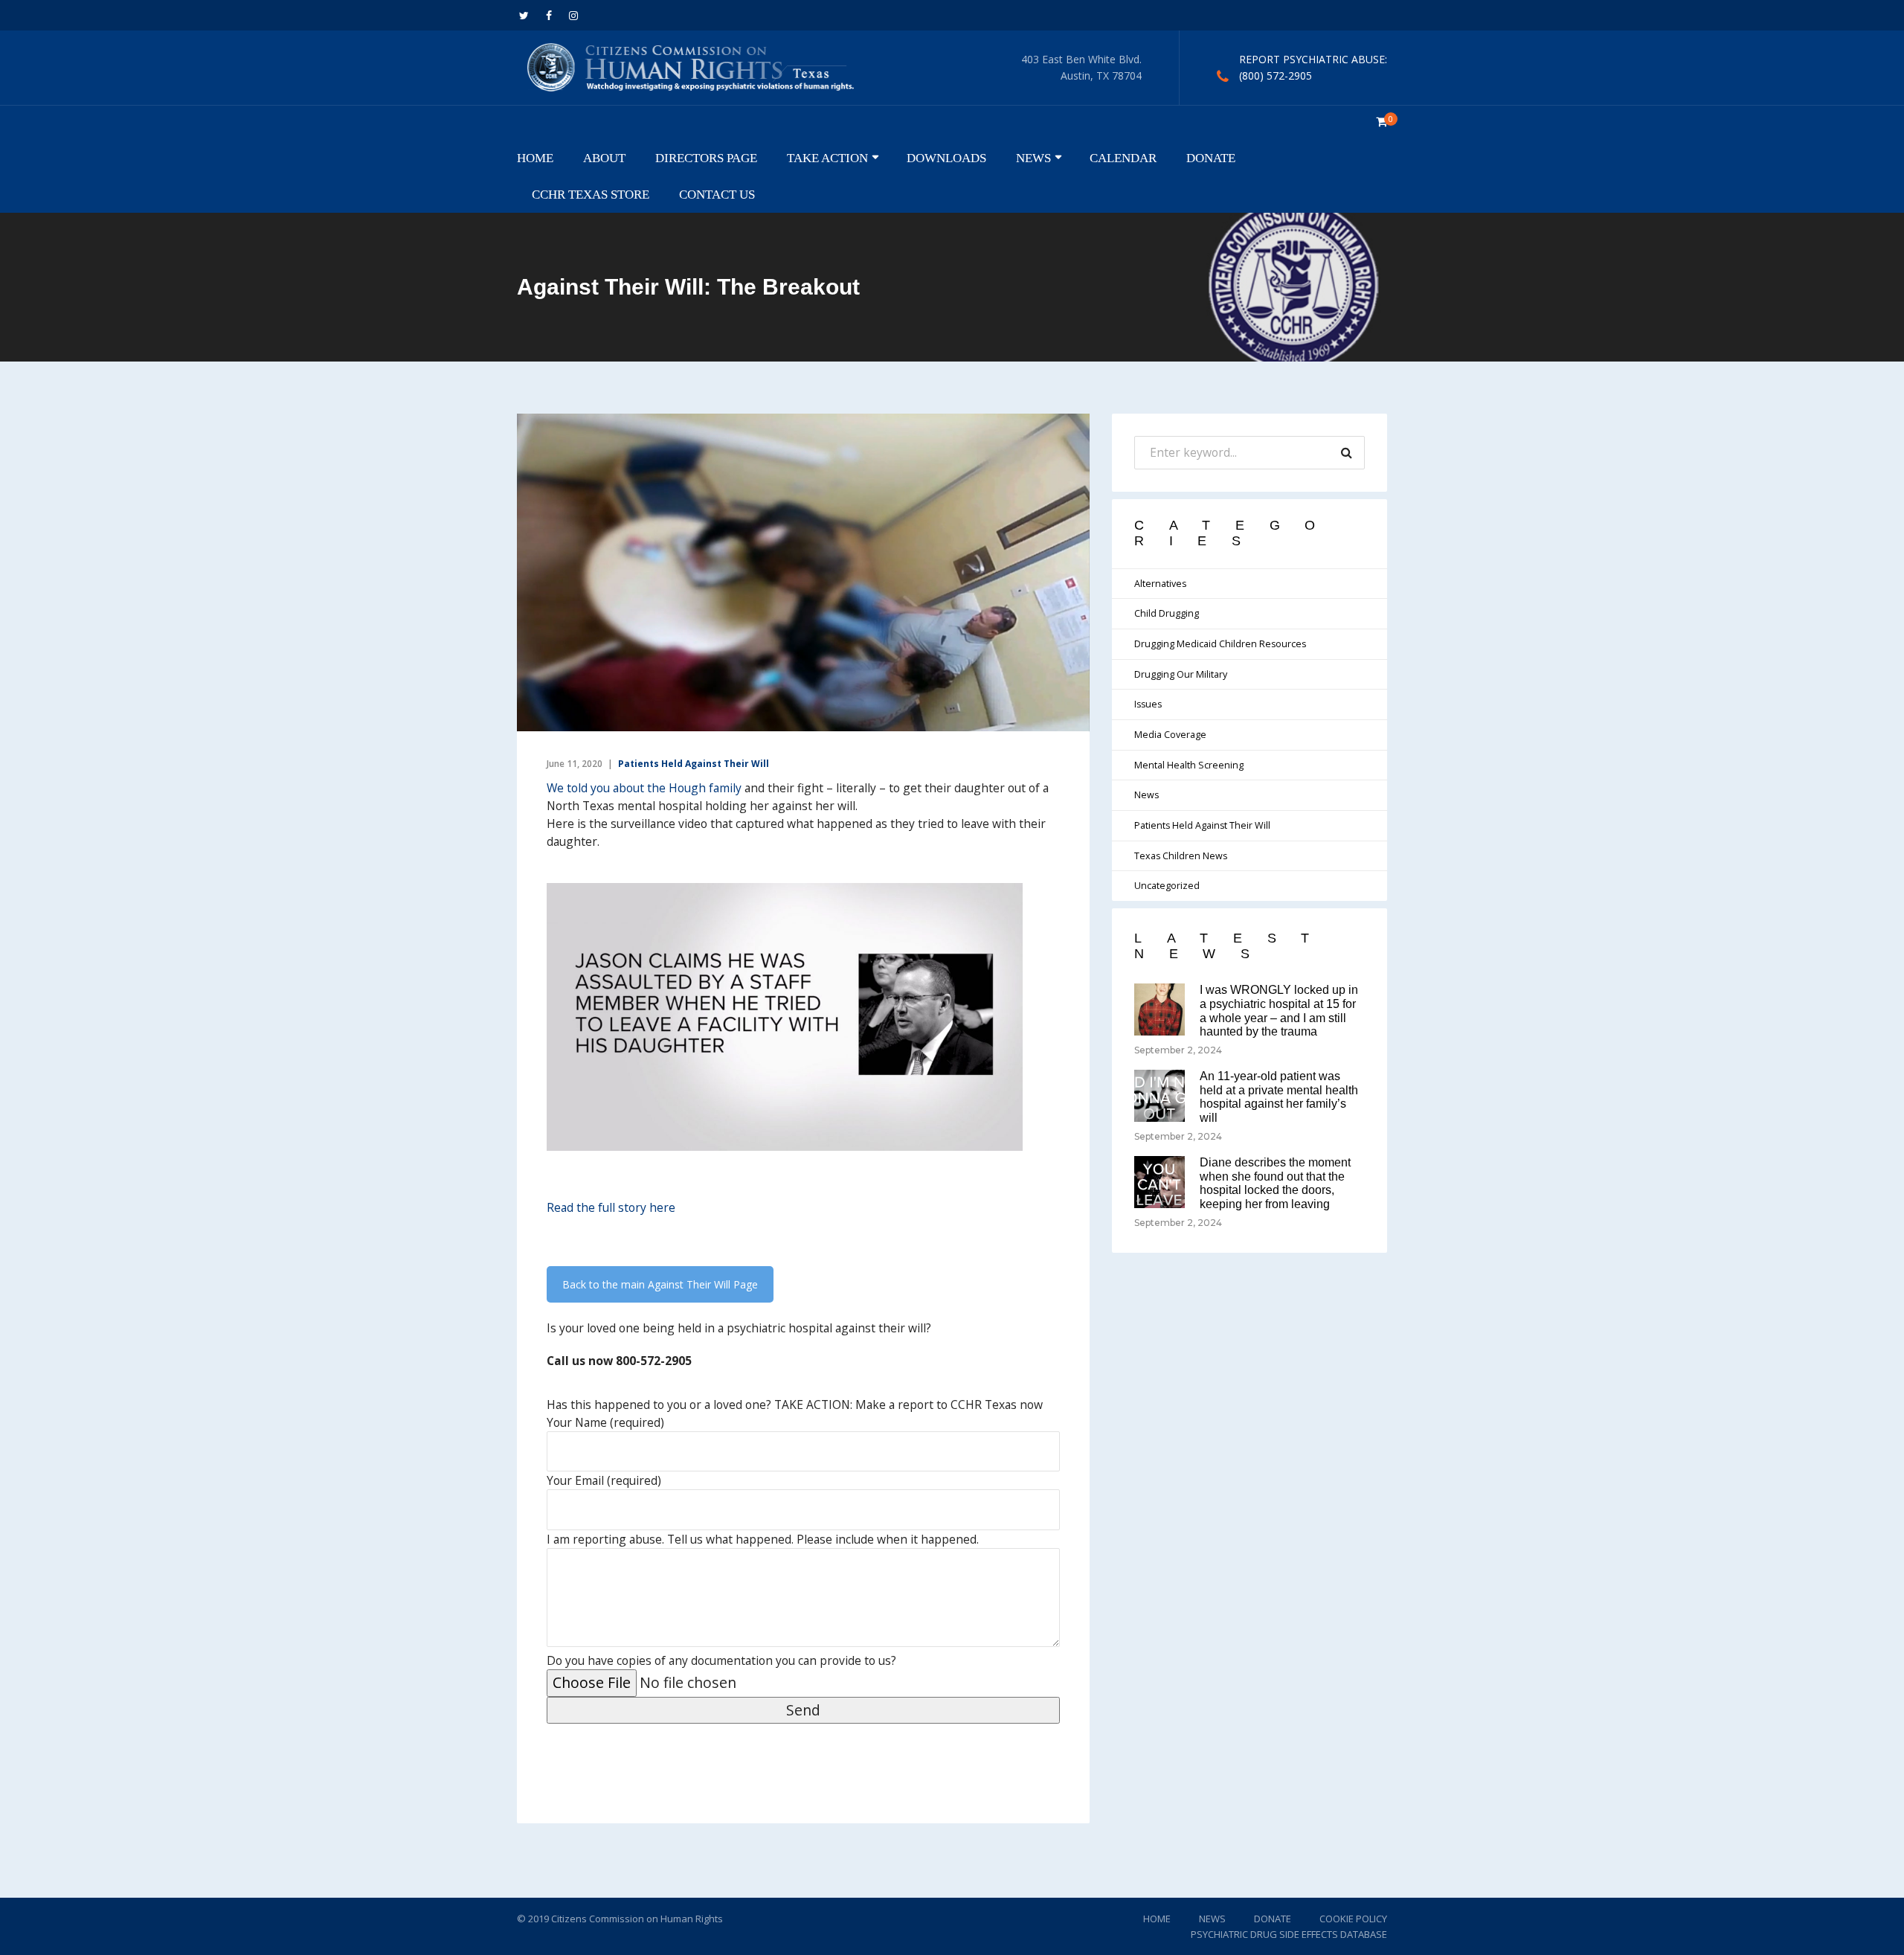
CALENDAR (1123, 158)
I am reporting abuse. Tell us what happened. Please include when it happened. (763, 1539)
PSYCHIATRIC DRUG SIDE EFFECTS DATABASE (1289, 1934)
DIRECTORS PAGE (706, 158)
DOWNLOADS (946, 158)
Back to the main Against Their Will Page (660, 1284)
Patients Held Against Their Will (694, 764)
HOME (535, 158)
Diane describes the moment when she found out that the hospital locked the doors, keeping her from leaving (1275, 1183)
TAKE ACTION (827, 158)
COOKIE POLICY (1353, 1919)
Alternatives (1160, 584)
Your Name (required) (605, 1422)
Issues (1148, 704)
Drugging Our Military (1181, 674)
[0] (1382, 122)
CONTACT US (717, 194)
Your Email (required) (604, 1480)
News (1146, 795)
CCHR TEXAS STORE (591, 194)
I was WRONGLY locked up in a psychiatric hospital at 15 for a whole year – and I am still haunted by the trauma (1279, 1011)
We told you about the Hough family (644, 788)
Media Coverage (1170, 735)
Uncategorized (1167, 886)
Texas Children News (1181, 856)
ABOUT (604, 158)
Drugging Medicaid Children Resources (1220, 644)
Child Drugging (1167, 613)
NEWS (1033, 158)
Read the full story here (611, 1207)
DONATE (1211, 158)
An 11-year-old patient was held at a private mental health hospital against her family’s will (1279, 1097)
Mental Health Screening (1189, 765)
